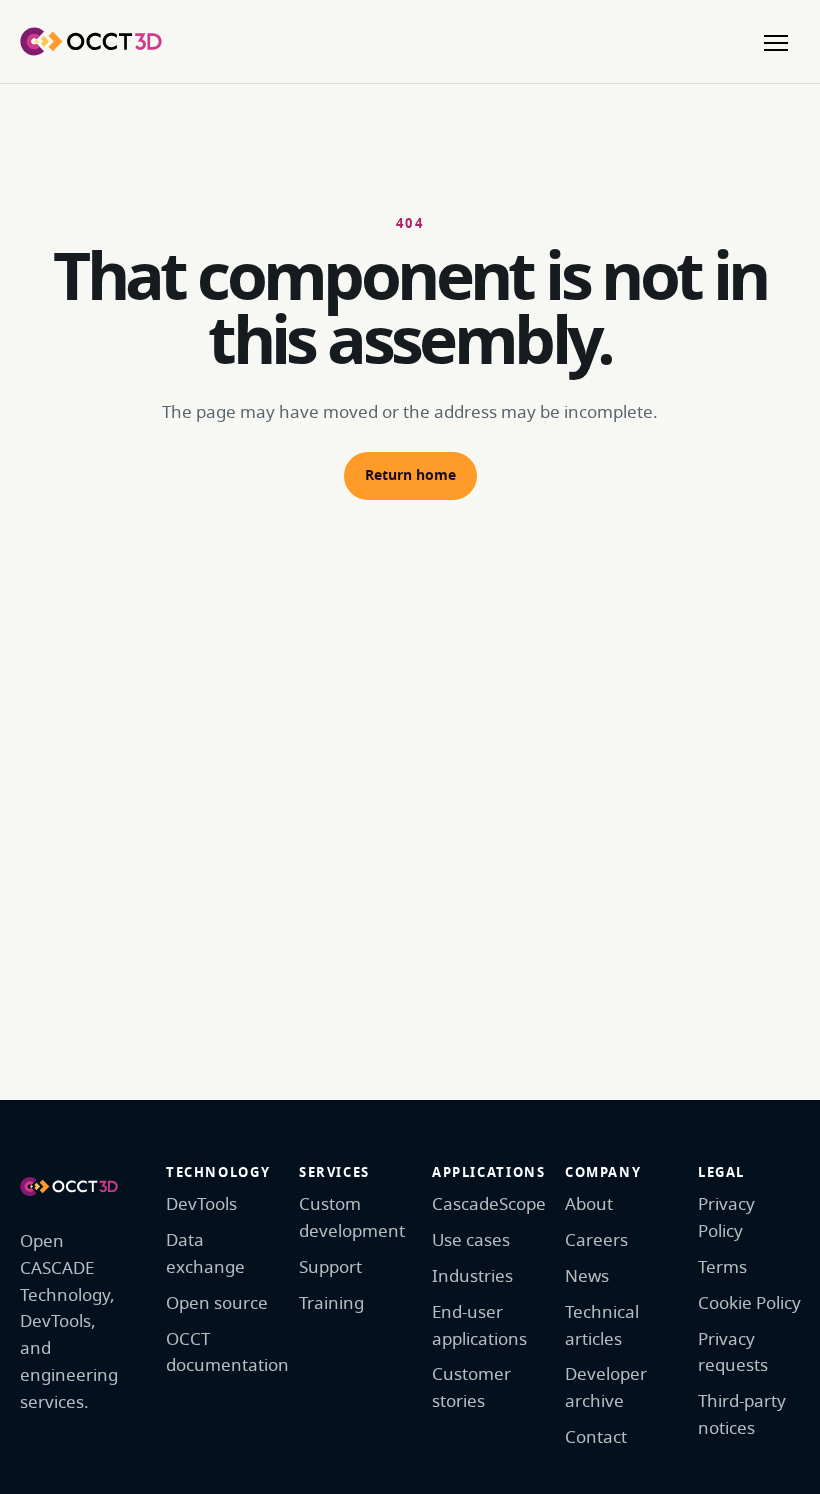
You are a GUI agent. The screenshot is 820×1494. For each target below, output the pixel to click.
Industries (472, 1276)
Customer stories (471, 1388)
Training (331, 1303)
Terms (722, 1267)
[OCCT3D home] (91, 41)
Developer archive (606, 1388)
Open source (217, 1303)
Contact (596, 1437)
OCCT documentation (218, 1353)
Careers (596, 1240)
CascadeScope (484, 1204)
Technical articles (602, 1326)
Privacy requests (733, 1353)
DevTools (201, 1204)
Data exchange (205, 1254)
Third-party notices (742, 1415)
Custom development (351, 1218)
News (587, 1276)
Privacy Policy (726, 1218)
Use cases (471, 1240)
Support (330, 1267)
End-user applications (479, 1326)
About (589, 1204)
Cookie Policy (749, 1303)
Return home (410, 475)
